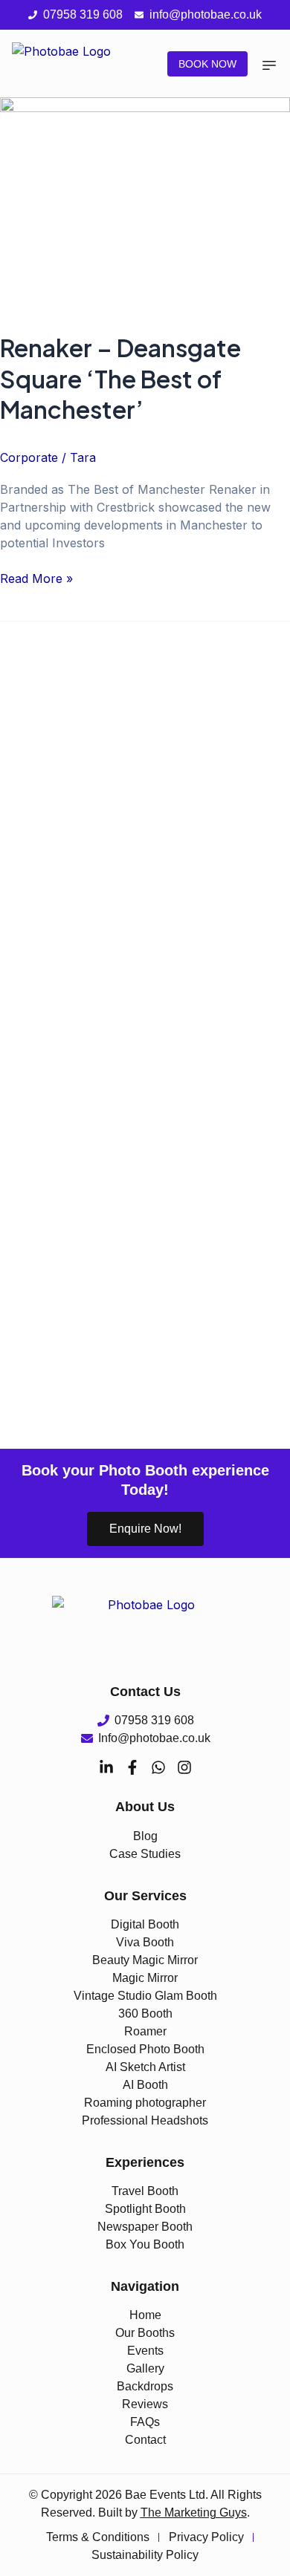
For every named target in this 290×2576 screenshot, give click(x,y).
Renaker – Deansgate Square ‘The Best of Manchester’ (120, 378)
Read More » (36, 578)
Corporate (29, 457)
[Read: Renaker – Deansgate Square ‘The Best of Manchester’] (145, 205)
